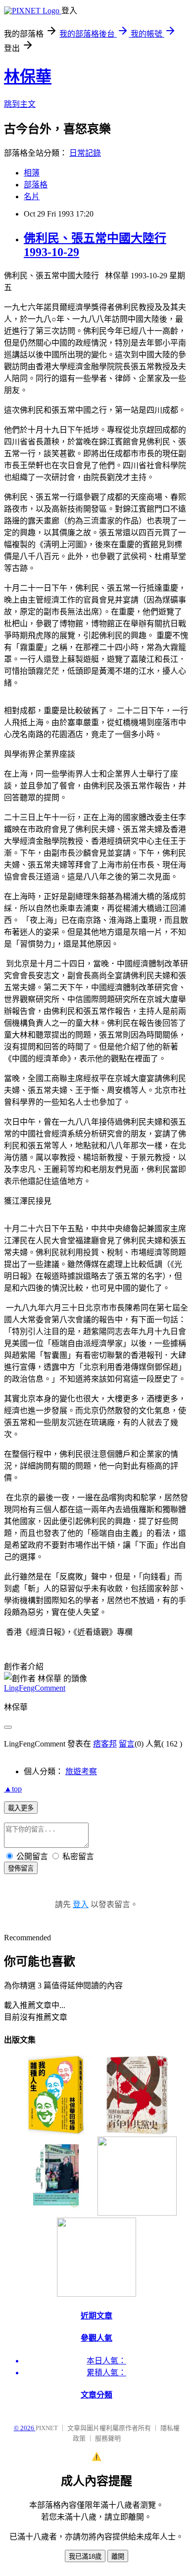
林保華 (28, 77)
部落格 (36, 185)
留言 (127, 1744)
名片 (32, 196)
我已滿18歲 (85, 2556)
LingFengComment (35, 1688)
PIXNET (47, 2428)
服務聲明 (108, 2438)
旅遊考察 (81, 1771)
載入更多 (21, 1808)
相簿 (32, 173)
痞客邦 (105, 1744)
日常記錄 (85, 153)
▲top (13, 1789)
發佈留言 (21, 1868)
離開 (118, 2556)
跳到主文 (20, 104)
